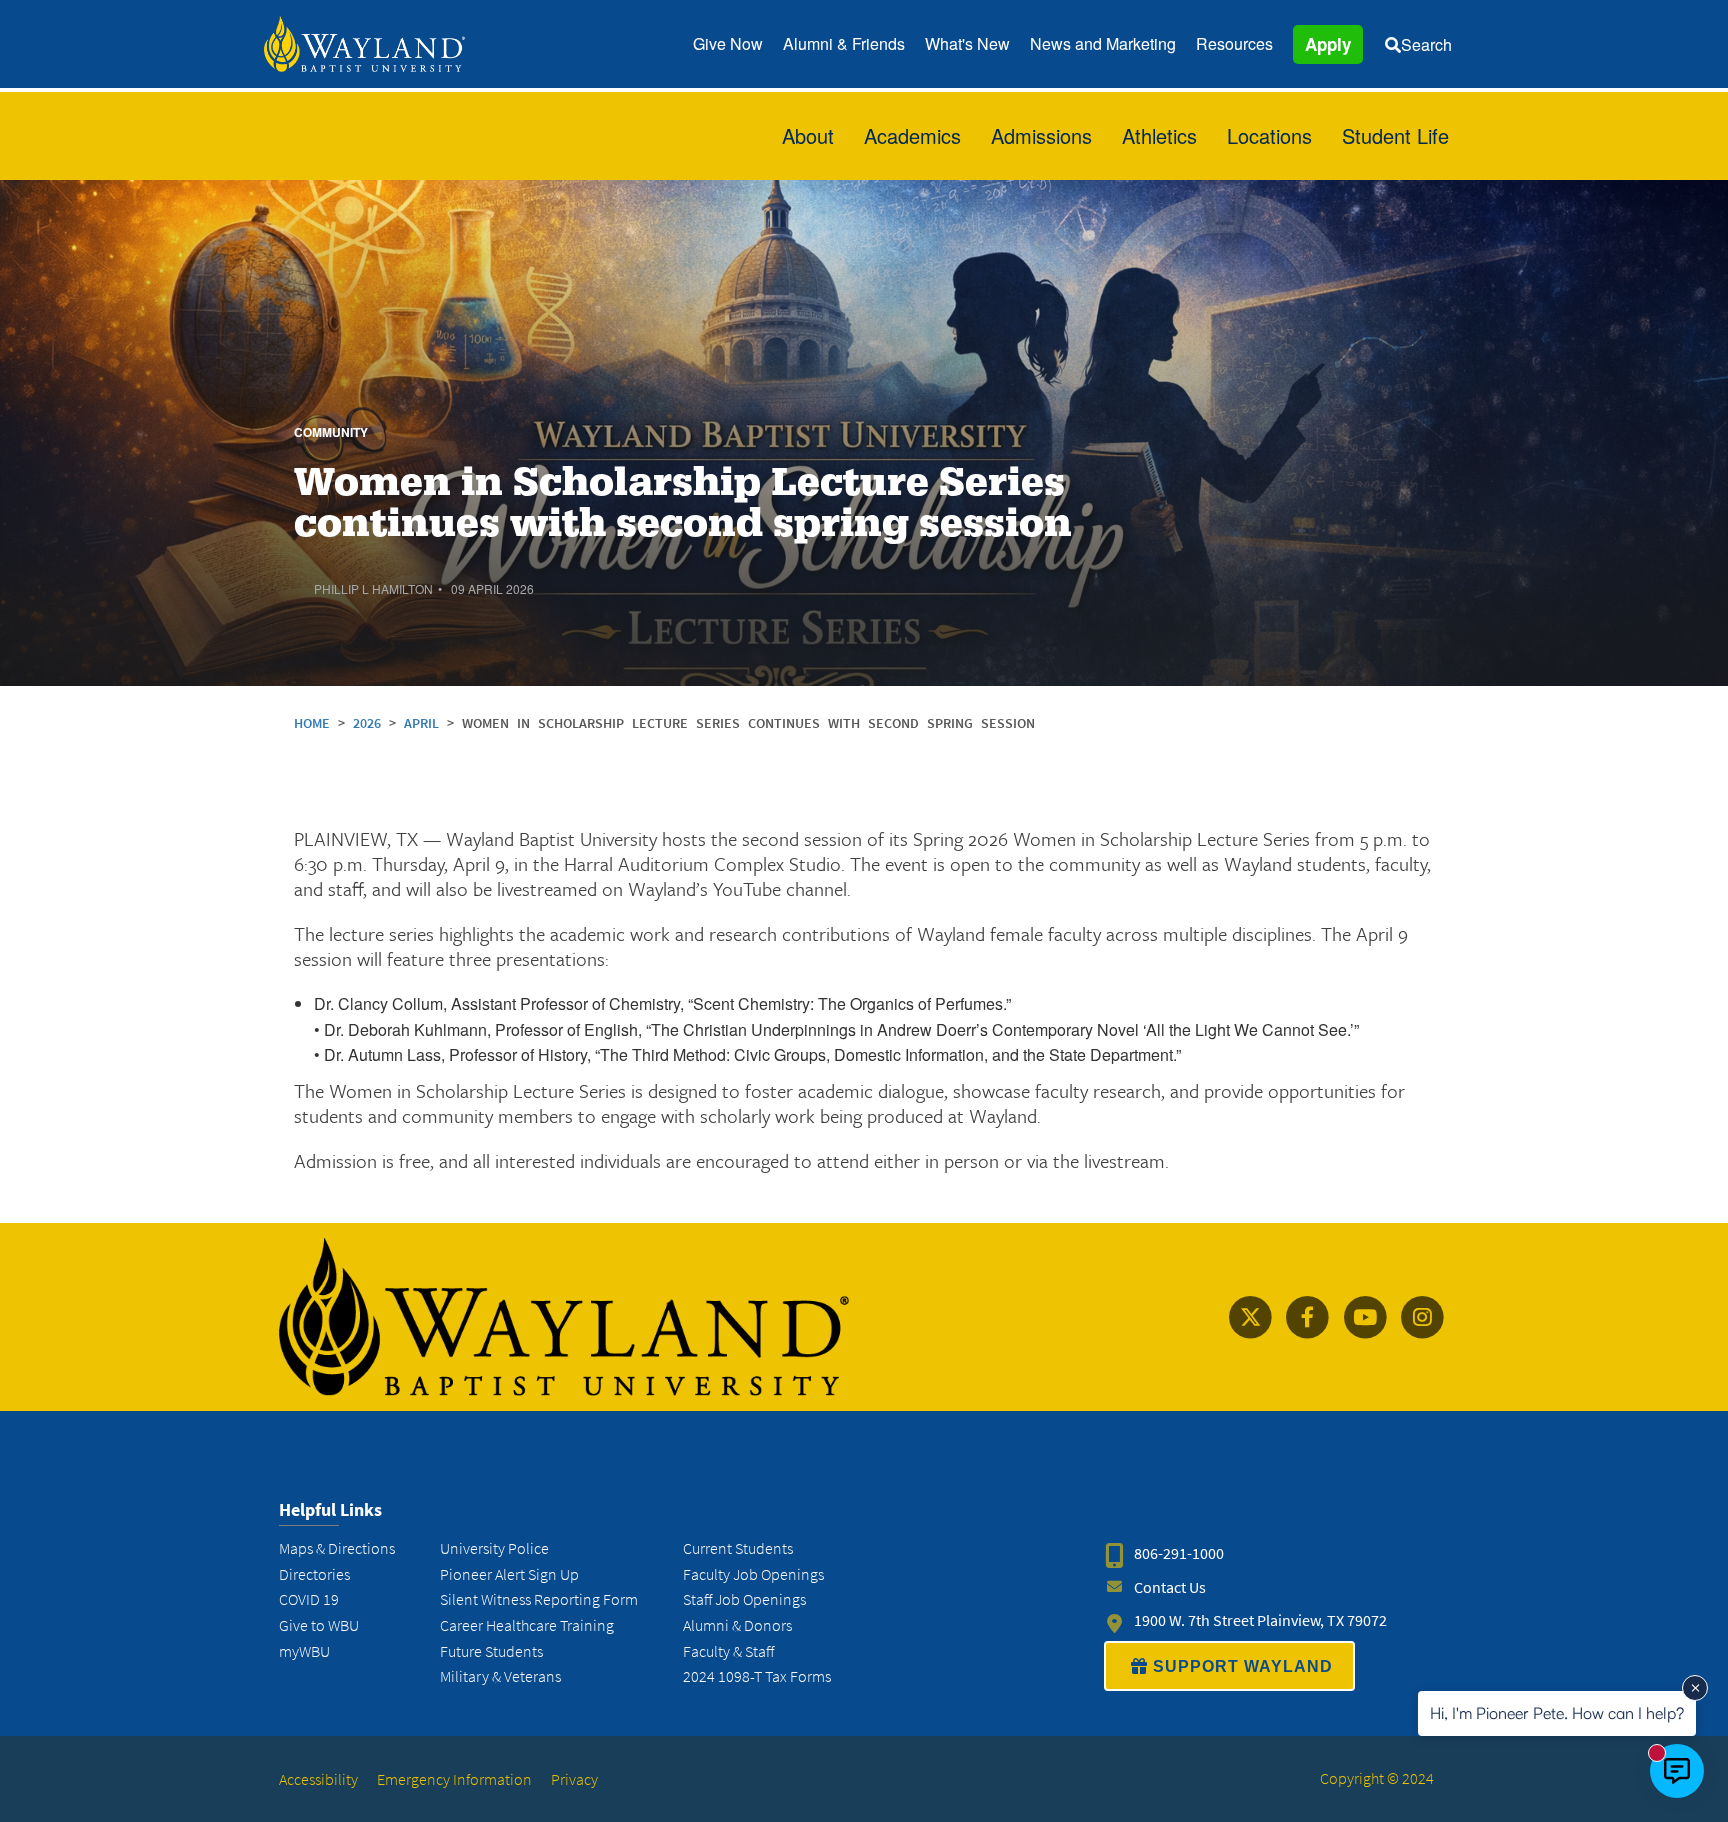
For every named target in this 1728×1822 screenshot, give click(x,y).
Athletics (1159, 135)
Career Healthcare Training (527, 1625)
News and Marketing (1103, 43)
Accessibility (318, 1779)
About (808, 135)
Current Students (738, 1548)
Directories (314, 1574)
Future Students (491, 1651)
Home (312, 723)
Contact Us (1170, 1587)
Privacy (574, 1779)
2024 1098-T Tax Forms (757, 1676)
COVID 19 (309, 1599)
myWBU (304, 1651)
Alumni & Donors (737, 1625)
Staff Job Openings (744, 1599)
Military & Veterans (500, 1676)
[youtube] (1364, 1317)
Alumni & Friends (844, 43)
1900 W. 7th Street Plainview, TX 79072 (1260, 1620)
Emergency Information (454, 1779)
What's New (967, 43)
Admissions (1041, 135)
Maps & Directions (337, 1548)
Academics (912, 135)
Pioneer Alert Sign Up (509, 1574)
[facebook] (1307, 1317)
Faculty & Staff (728, 1651)
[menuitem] (728, 44)
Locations (1269, 135)
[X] (1250, 1317)
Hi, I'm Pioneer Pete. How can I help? (1557, 1713)
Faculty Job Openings (753, 1574)
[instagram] (1422, 1317)
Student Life (1395, 135)
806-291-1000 (1179, 1553)
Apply (1328, 44)
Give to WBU (319, 1625)
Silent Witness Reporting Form (539, 1599)
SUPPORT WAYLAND (1243, 1666)
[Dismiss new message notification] (1695, 1688)
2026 (371, 723)
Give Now (728, 43)
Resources (1234, 43)
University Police (494, 1548)
